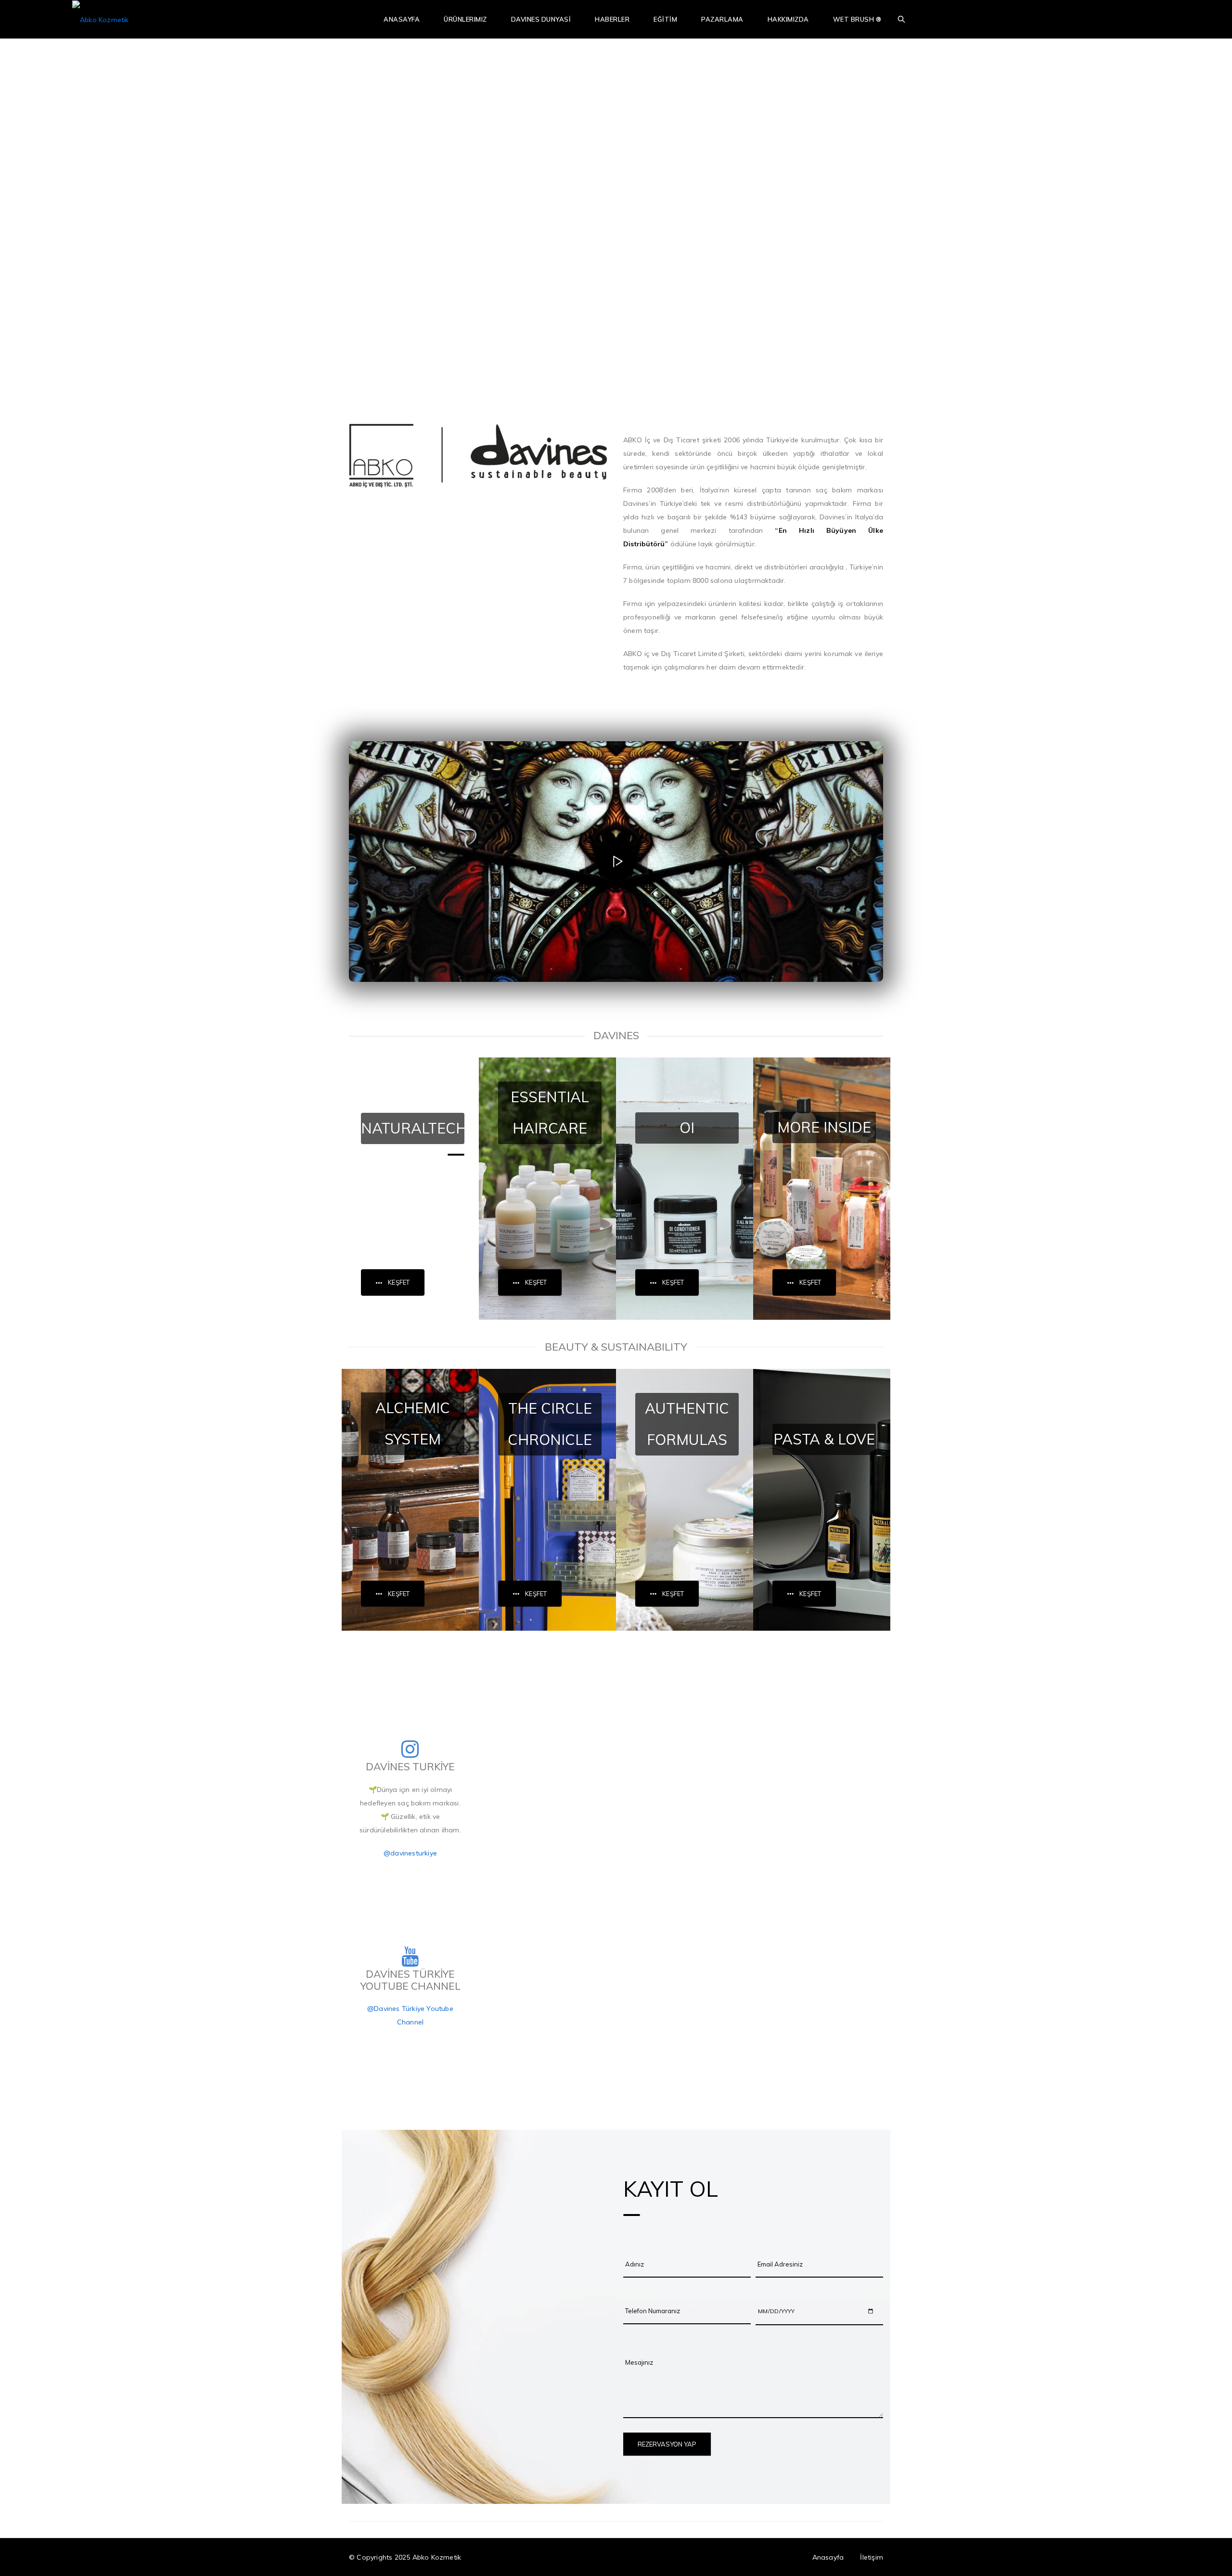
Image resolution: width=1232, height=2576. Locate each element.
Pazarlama (722, 19)
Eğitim (665, 19)
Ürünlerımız (465, 19)
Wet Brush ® (857, 19)
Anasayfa (402, 19)
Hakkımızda (788, 19)
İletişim (872, 2557)
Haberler (612, 19)
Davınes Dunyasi (541, 19)
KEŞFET (399, 1282)
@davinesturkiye (410, 1853)
